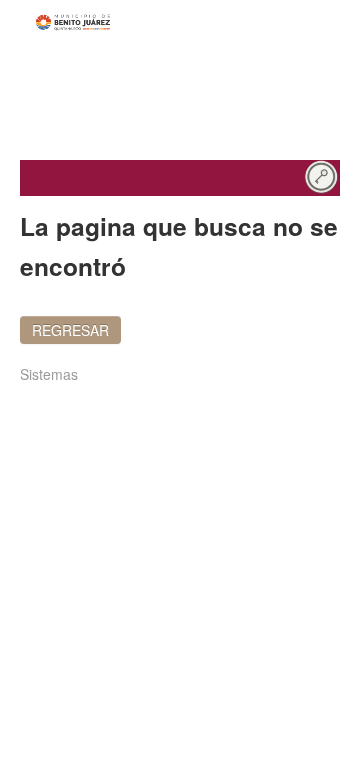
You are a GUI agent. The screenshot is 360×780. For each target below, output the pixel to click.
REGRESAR (70, 330)
